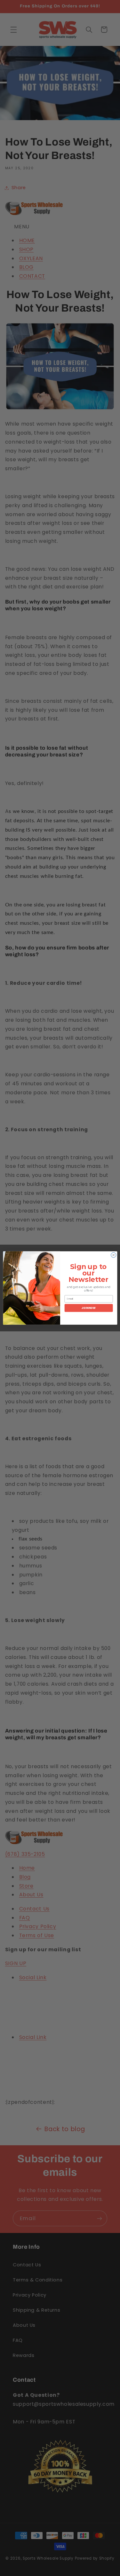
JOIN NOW (88, 1308)
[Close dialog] (113, 1255)
